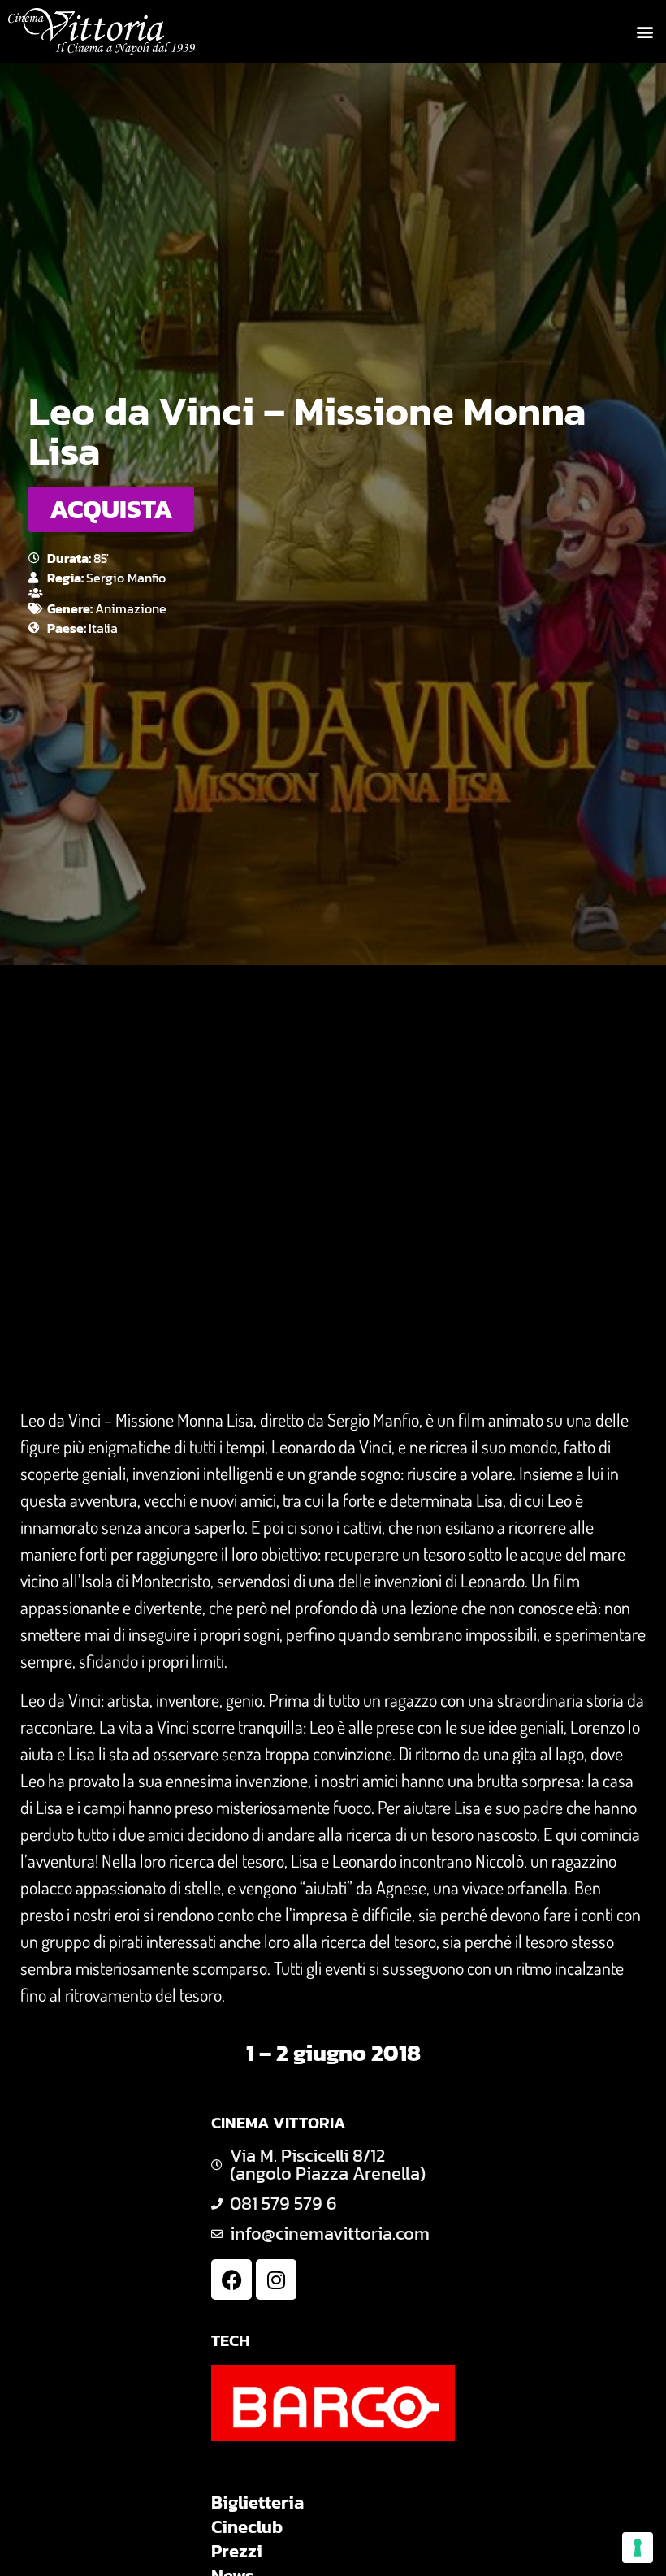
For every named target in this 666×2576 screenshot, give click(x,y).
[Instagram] (276, 2279)
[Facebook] (231, 2279)
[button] (644, 32)
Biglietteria (257, 2503)
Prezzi (237, 2552)
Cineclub (247, 2527)
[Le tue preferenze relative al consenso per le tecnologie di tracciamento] (638, 2548)
